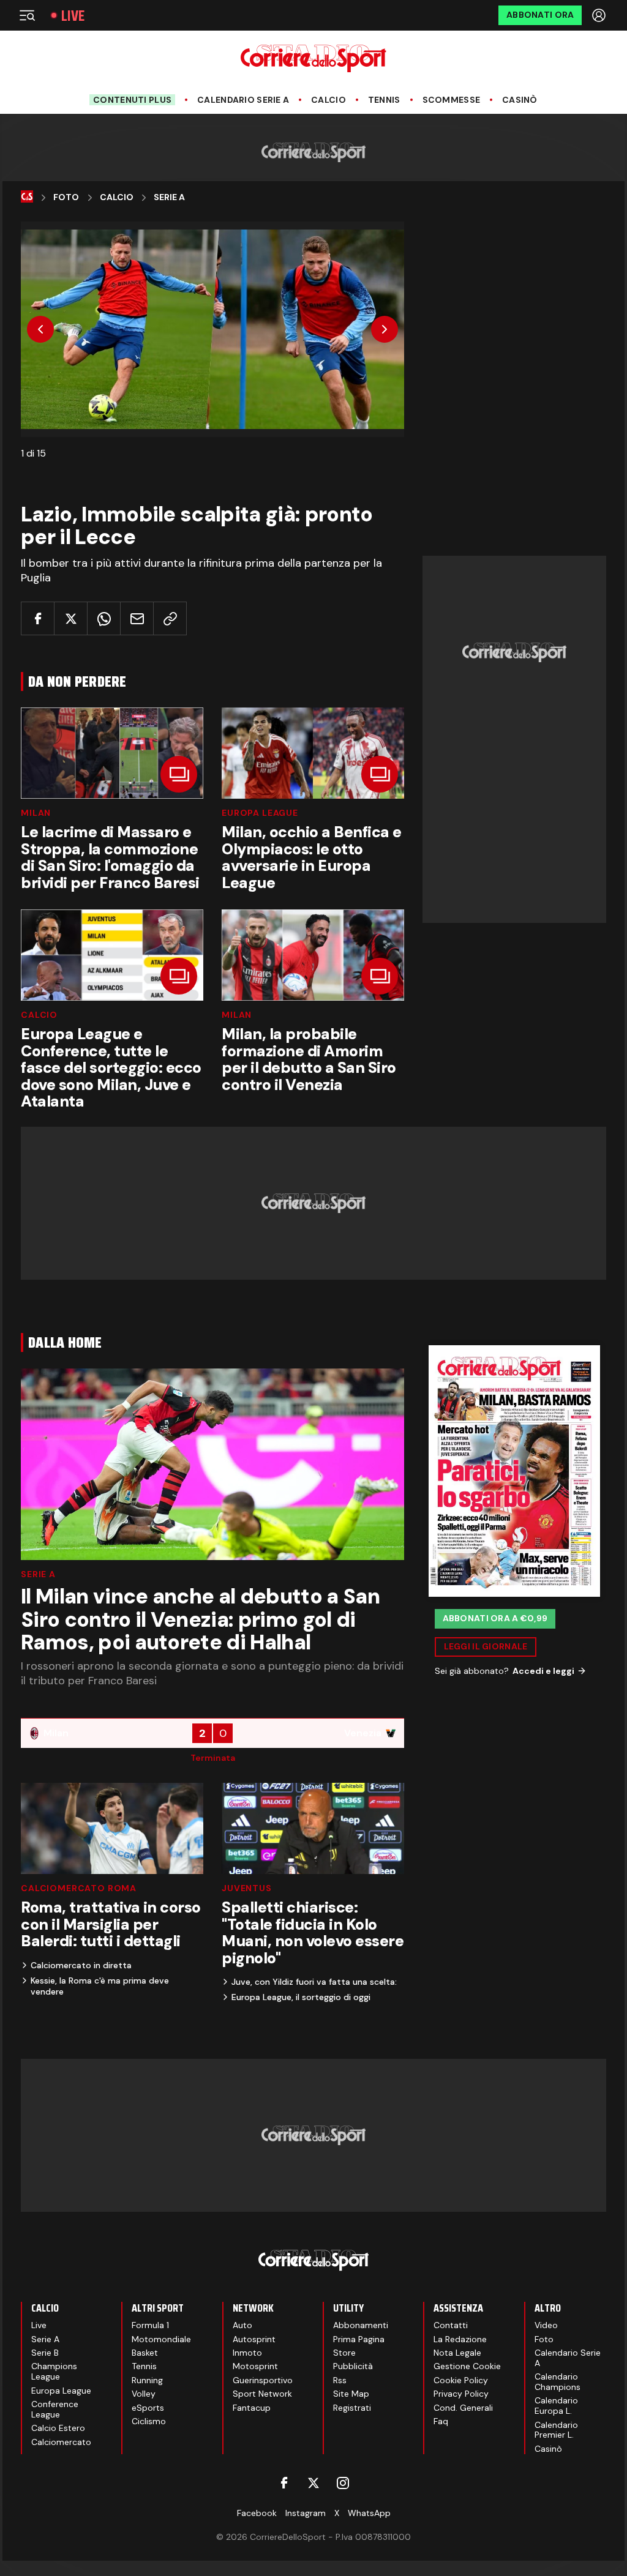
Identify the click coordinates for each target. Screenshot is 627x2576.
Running (147, 2380)
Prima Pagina (359, 2339)
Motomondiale (161, 2339)
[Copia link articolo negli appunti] (170, 618)
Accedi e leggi (543, 1671)
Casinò (520, 100)
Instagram (306, 2513)
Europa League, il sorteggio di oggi (301, 1997)
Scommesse (452, 100)
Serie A (169, 197)
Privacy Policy (461, 2394)
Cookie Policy (461, 2380)
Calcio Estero (58, 2428)
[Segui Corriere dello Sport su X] (313, 2483)
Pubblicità (353, 2366)
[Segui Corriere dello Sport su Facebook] (284, 2483)
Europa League (260, 813)
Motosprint (255, 2366)
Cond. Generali (463, 2408)
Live (73, 16)
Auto (242, 2325)
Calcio (329, 100)
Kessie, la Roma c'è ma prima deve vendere (100, 1986)
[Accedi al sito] (600, 15)
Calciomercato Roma (79, 1888)
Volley (144, 2394)
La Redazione (460, 2339)
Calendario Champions (558, 2382)
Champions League (54, 2371)
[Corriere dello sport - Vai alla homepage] (313, 58)
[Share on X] (71, 618)
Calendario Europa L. (556, 2406)
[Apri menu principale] (27, 15)
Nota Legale (457, 2353)
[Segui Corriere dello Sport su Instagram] (343, 2483)
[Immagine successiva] (385, 329)
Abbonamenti (361, 2325)
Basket (145, 2353)
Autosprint (254, 2339)
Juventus (247, 1888)
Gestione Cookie (467, 2366)
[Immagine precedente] (40, 329)
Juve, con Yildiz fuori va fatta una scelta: (314, 1982)
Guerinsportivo (263, 2380)
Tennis (384, 100)
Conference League (55, 2409)
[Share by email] (137, 618)
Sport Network (262, 2394)
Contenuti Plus (132, 100)
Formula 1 (150, 2325)
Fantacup (252, 2408)
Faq (441, 2421)
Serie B (45, 2353)
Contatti (451, 2325)
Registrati (352, 2408)
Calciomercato (61, 2442)
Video (546, 2325)
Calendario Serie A (243, 100)
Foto (66, 197)
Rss (340, 2380)
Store (344, 2353)
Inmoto (247, 2353)
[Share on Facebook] (38, 618)
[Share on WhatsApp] (104, 618)
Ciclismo (149, 2421)
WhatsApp (369, 2513)
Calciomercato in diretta (81, 1965)
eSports (148, 2408)
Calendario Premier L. (556, 2430)
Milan (36, 813)
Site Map (351, 2394)
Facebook (257, 2513)
